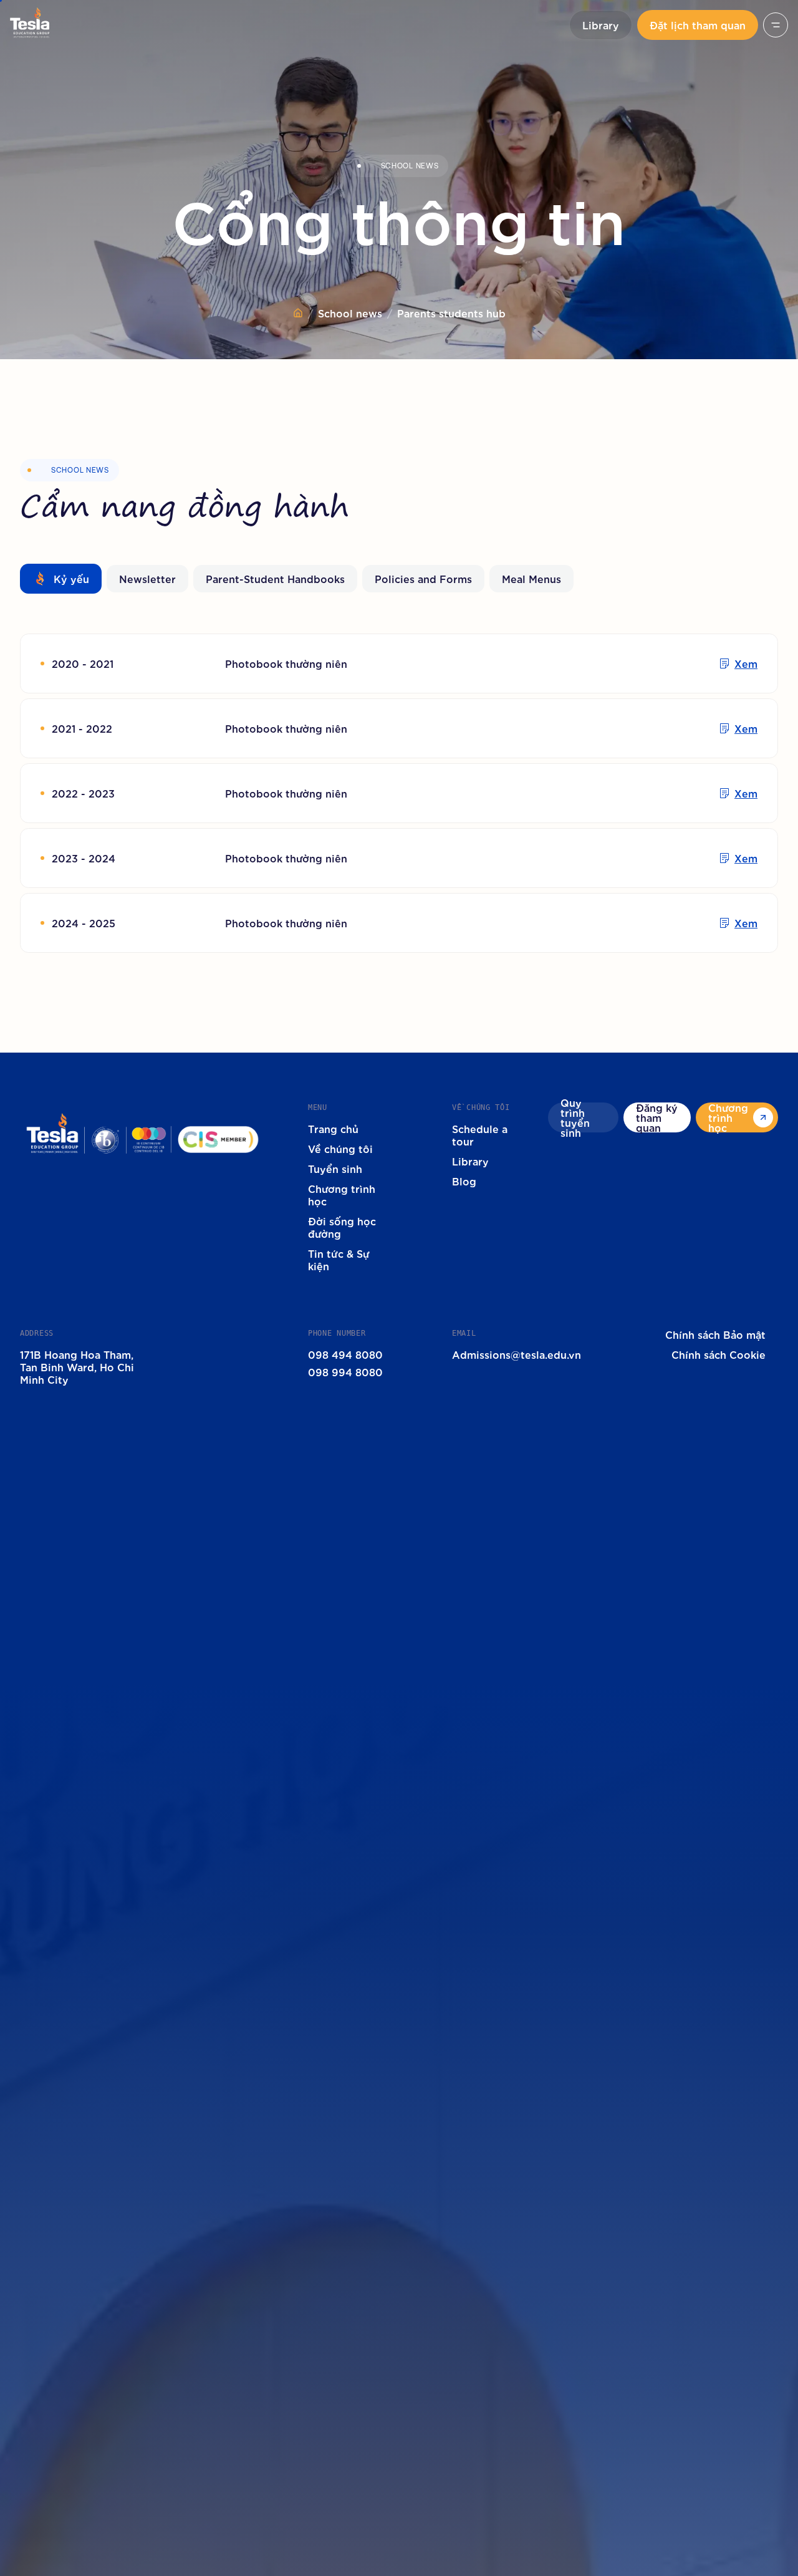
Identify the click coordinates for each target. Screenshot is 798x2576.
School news (350, 313)
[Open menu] (776, 25)
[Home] (298, 313)
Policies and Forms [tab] (423, 578)
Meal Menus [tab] (531, 578)
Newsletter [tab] (147, 578)
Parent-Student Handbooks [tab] (275, 578)
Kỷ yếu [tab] (71, 578)
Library (601, 25)
